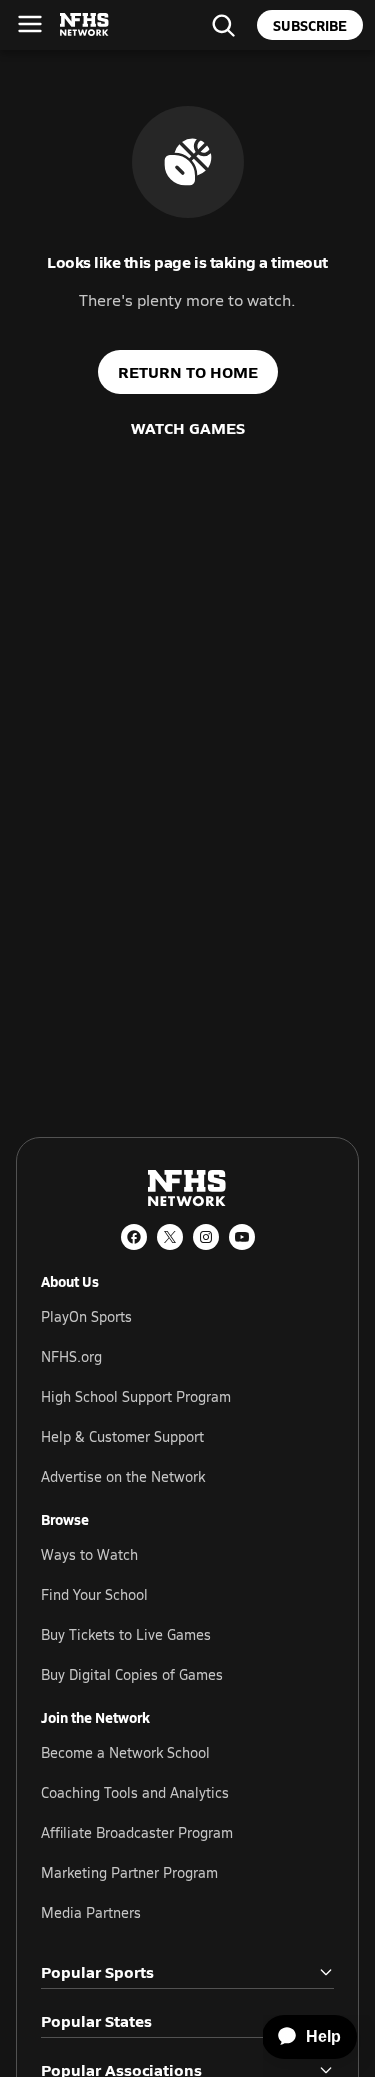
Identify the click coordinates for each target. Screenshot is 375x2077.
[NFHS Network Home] (85, 25)
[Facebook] (134, 1237)
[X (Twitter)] (170, 1237)
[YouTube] (242, 1237)
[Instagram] (206, 1237)
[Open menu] (30, 24)
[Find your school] (223, 25)
